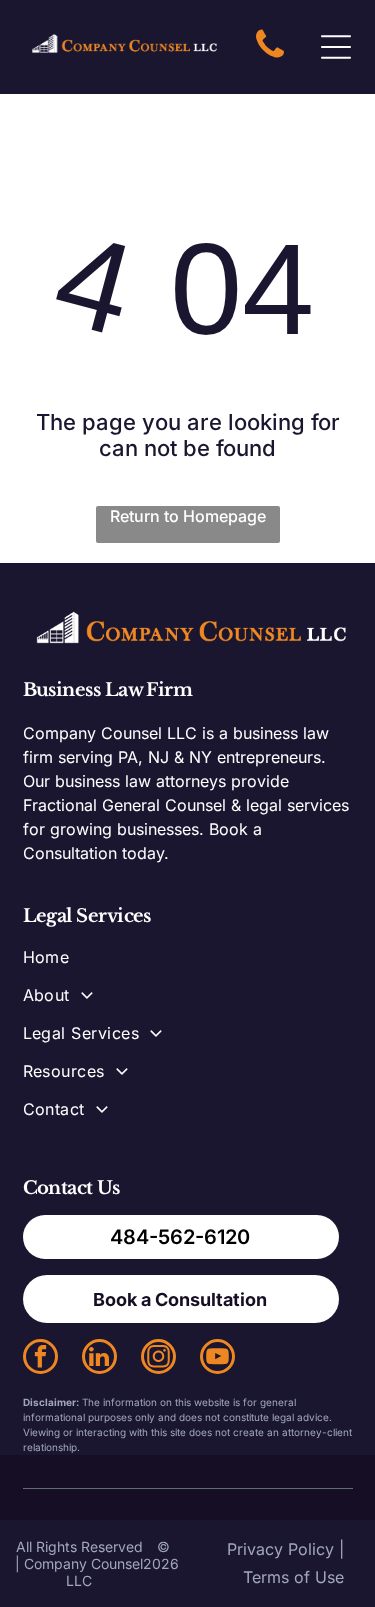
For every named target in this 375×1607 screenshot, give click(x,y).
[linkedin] (99, 1359)
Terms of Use (293, 1577)
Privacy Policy (280, 1549)
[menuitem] (188, 966)
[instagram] (158, 1359)
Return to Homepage (188, 516)
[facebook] (40, 1359)
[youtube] (217, 1359)
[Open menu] (336, 47)
